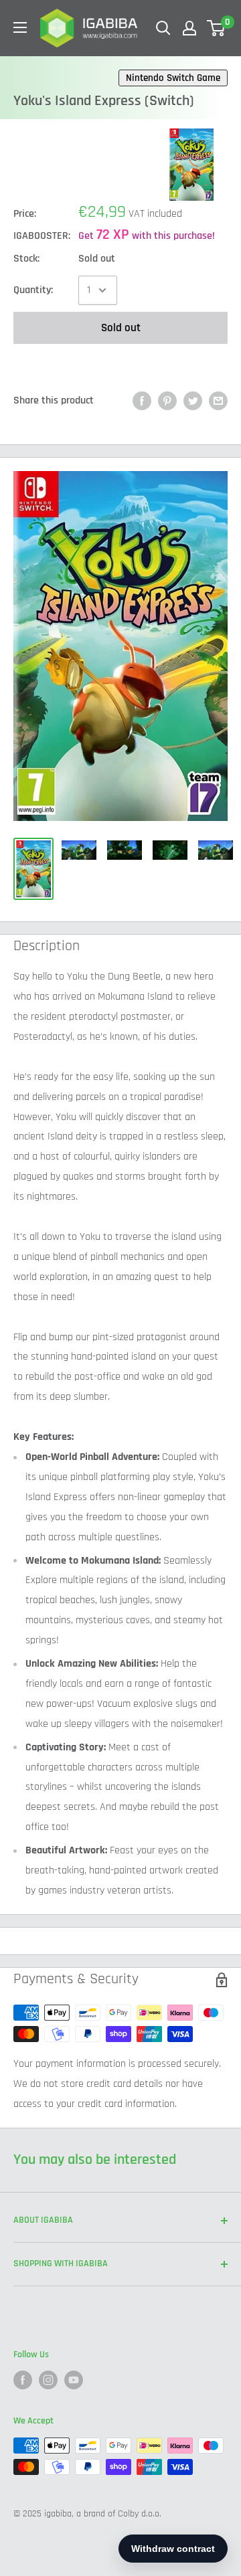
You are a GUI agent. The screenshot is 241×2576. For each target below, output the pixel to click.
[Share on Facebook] (142, 401)
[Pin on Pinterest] (167, 401)
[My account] (189, 28)
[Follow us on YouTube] (74, 2380)
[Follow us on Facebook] (23, 2380)
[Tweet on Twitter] (193, 401)
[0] (217, 28)
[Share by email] (218, 401)
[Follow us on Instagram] (48, 2380)
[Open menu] (20, 27)
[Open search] (163, 28)
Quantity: (33, 290)
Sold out (121, 328)
